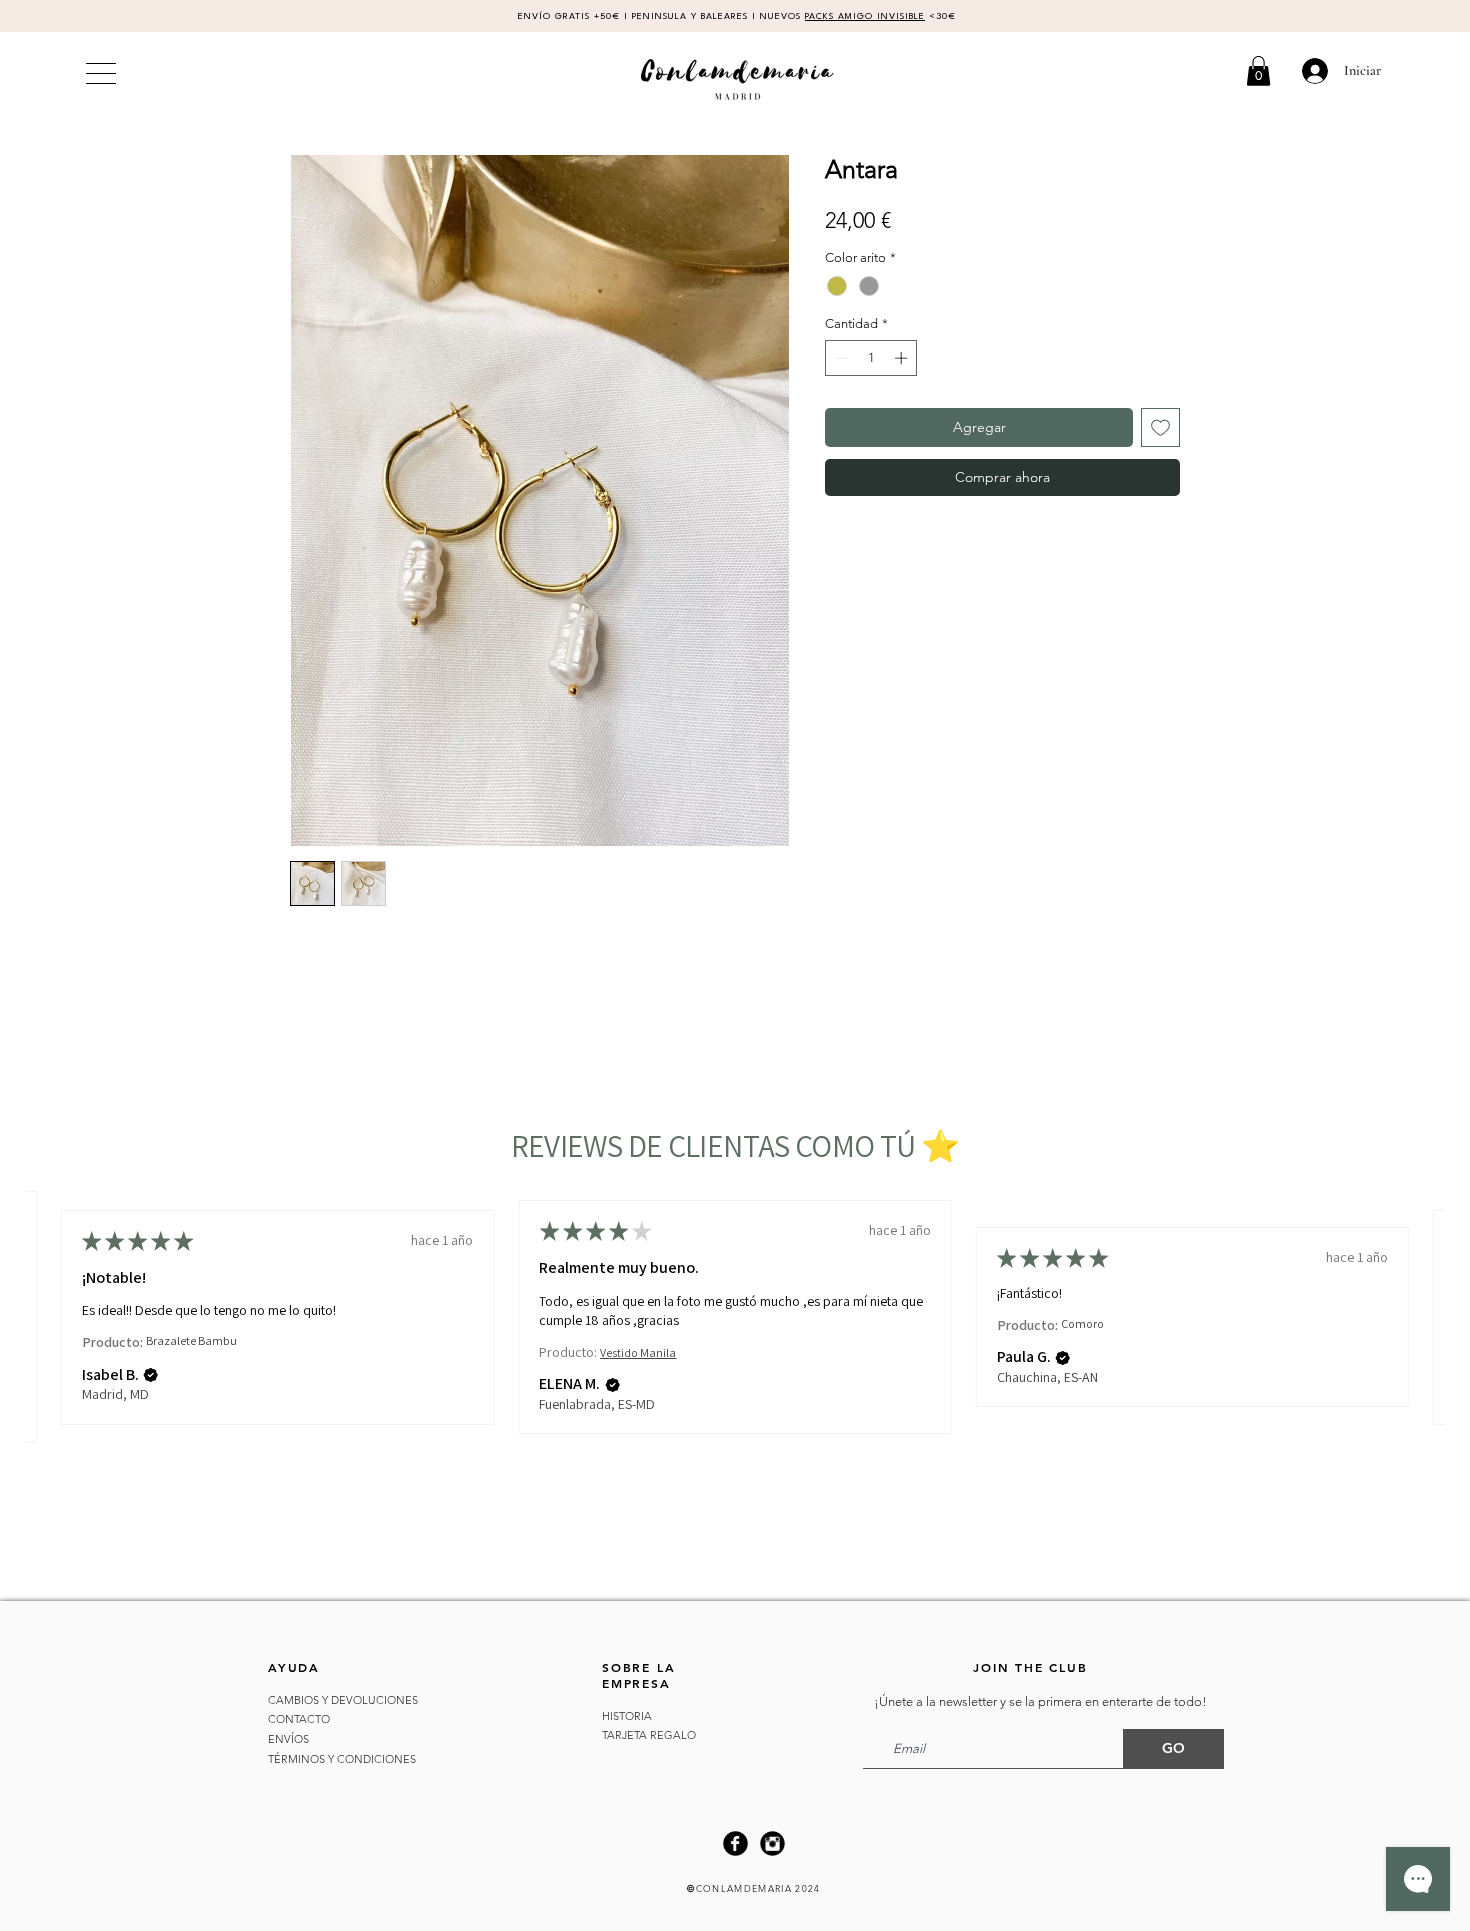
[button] (1258, 71)
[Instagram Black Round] (772, 1843)
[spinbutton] (871, 358)
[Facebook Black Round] (735, 1843)
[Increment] (903, 358)
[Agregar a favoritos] (1160, 427)
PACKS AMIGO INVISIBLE (865, 16)
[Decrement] (840, 358)
